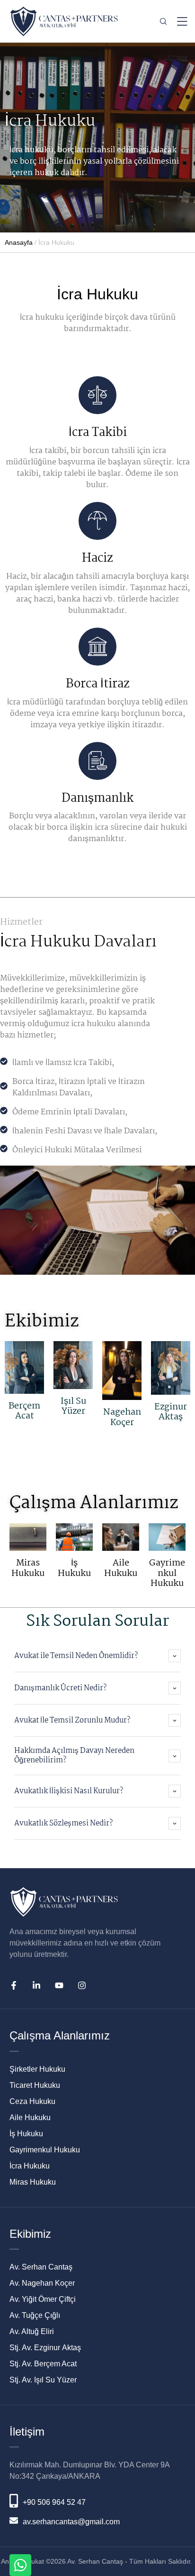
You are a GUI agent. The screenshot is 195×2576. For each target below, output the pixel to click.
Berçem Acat (24, 1411)
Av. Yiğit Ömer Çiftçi (43, 2299)
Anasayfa (19, 242)
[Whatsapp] (20, 2565)
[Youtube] (59, 1985)
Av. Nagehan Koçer (42, 2283)
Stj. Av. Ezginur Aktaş (45, 2348)
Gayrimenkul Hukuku (167, 1573)
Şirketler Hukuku (37, 2069)
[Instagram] (82, 1985)
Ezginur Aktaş (171, 1412)
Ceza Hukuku (32, 2101)
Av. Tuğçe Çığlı (35, 2315)
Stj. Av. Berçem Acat (43, 2364)
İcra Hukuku (30, 2166)
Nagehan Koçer (122, 1418)
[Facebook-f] (14, 1985)
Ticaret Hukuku (35, 2085)
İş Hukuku (74, 1568)
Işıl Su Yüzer (73, 1407)
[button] (173, 2531)
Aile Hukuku (121, 1568)
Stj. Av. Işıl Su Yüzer (43, 2380)
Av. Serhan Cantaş (41, 2267)
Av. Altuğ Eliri (32, 2331)
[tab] (97, 1656)
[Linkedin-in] (36, 1985)
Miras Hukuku (28, 1568)
